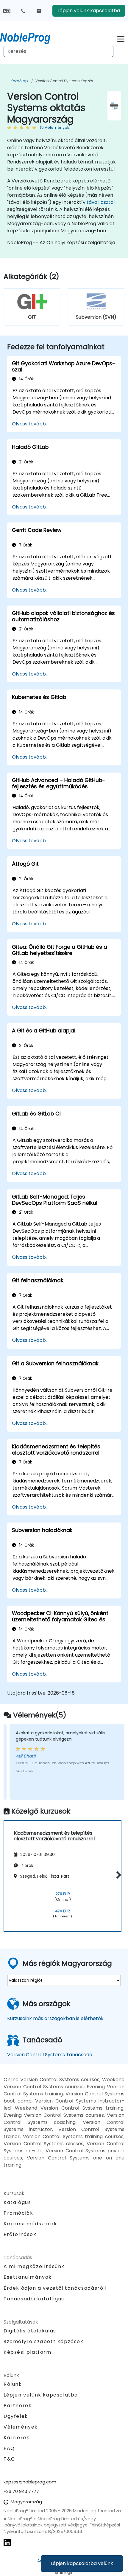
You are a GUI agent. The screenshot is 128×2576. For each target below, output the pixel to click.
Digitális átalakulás (30, 2331)
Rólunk (13, 2384)
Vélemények (21, 2427)
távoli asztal (101, 202)
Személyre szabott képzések (44, 2341)
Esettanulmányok (28, 2277)
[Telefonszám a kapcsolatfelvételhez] (23, 11)
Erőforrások (20, 2234)
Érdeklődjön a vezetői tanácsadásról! (55, 2288)
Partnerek (18, 2406)
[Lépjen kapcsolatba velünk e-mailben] (39, 11)
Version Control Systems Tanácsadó (50, 2055)
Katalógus (17, 2202)
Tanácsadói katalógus (34, 2299)
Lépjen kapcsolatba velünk (82, 2563)
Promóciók (18, 2213)
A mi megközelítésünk (34, 2266)
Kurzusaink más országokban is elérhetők (55, 2018)
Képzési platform (28, 2352)
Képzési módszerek (30, 2224)
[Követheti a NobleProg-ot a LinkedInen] (7, 2542)
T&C (9, 2459)
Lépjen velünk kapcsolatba (89, 11)
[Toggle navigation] (121, 38)
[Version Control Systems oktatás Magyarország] (31, 37)
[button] (117, 1875)
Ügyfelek (16, 2416)
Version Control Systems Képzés (64, 81)
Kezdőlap (19, 81)
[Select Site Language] (7, 11)
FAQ (9, 2448)
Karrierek (17, 2438)
